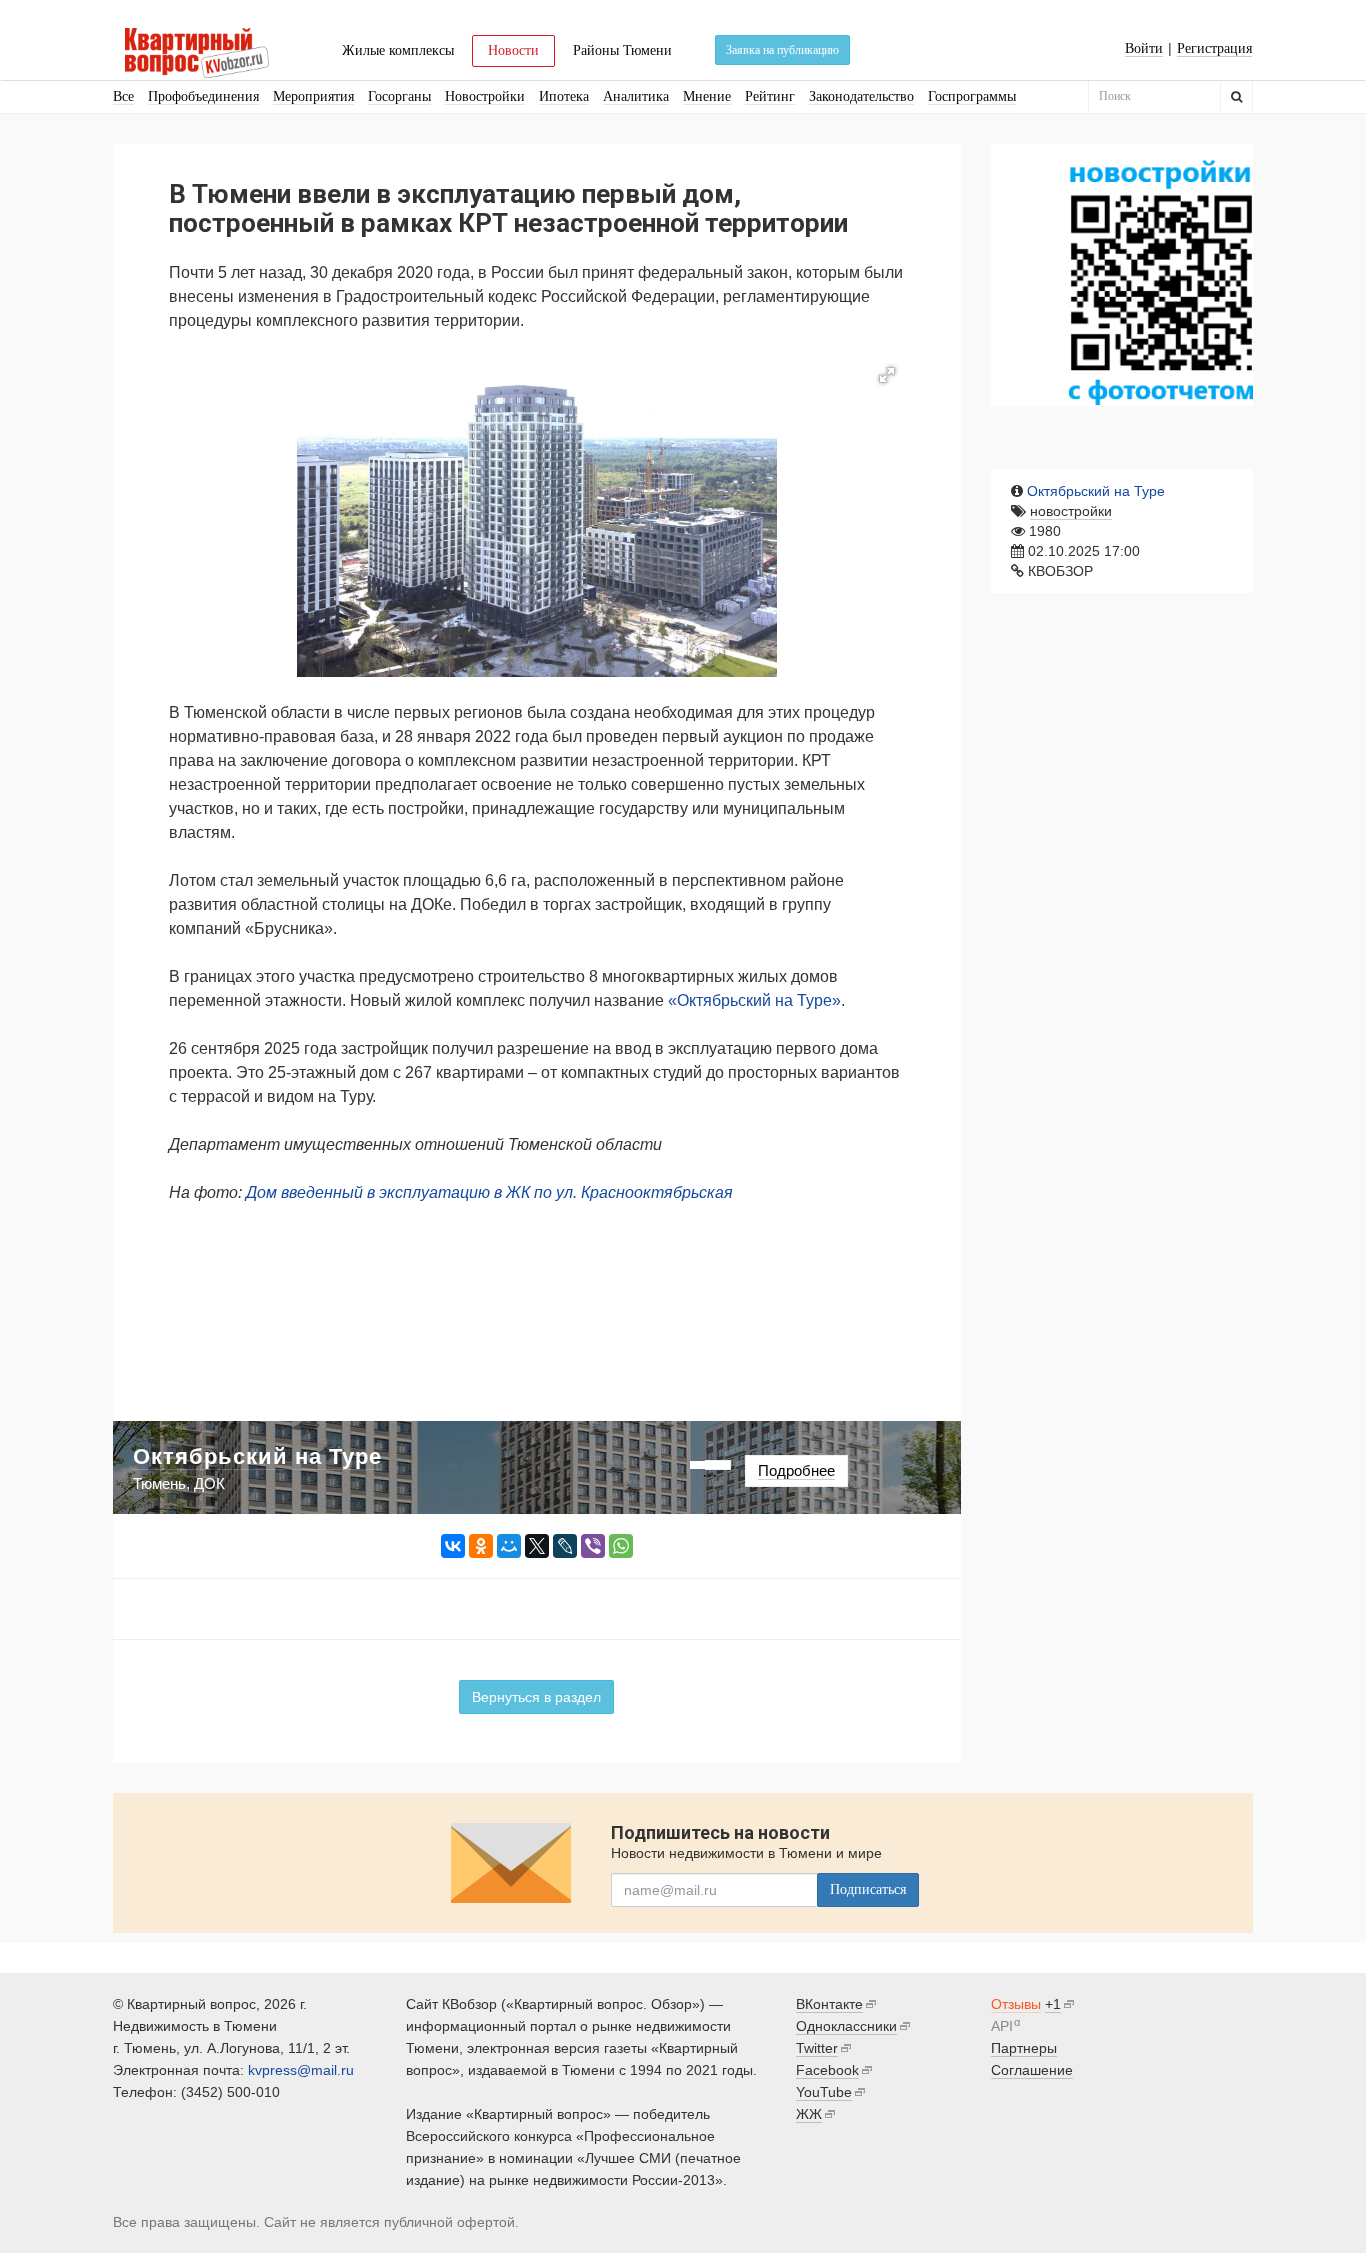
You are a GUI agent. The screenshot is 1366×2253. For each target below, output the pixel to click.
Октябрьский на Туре (1096, 491)
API (1002, 2026)
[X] (537, 1546)
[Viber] (593, 1546)
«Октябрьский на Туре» (754, 1000)
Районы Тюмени (622, 50)
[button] (887, 375)
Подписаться (868, 1889)
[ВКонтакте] (453, 1546)
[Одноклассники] (481, 1546)
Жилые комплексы (398, 50)
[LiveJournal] (565, 1546)
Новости (513, 50)
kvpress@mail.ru (301, 2070)
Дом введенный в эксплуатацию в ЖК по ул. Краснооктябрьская (489, 1192)
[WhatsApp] (621, 1546)
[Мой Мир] (509, 1546)
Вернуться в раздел (536, 1697)
